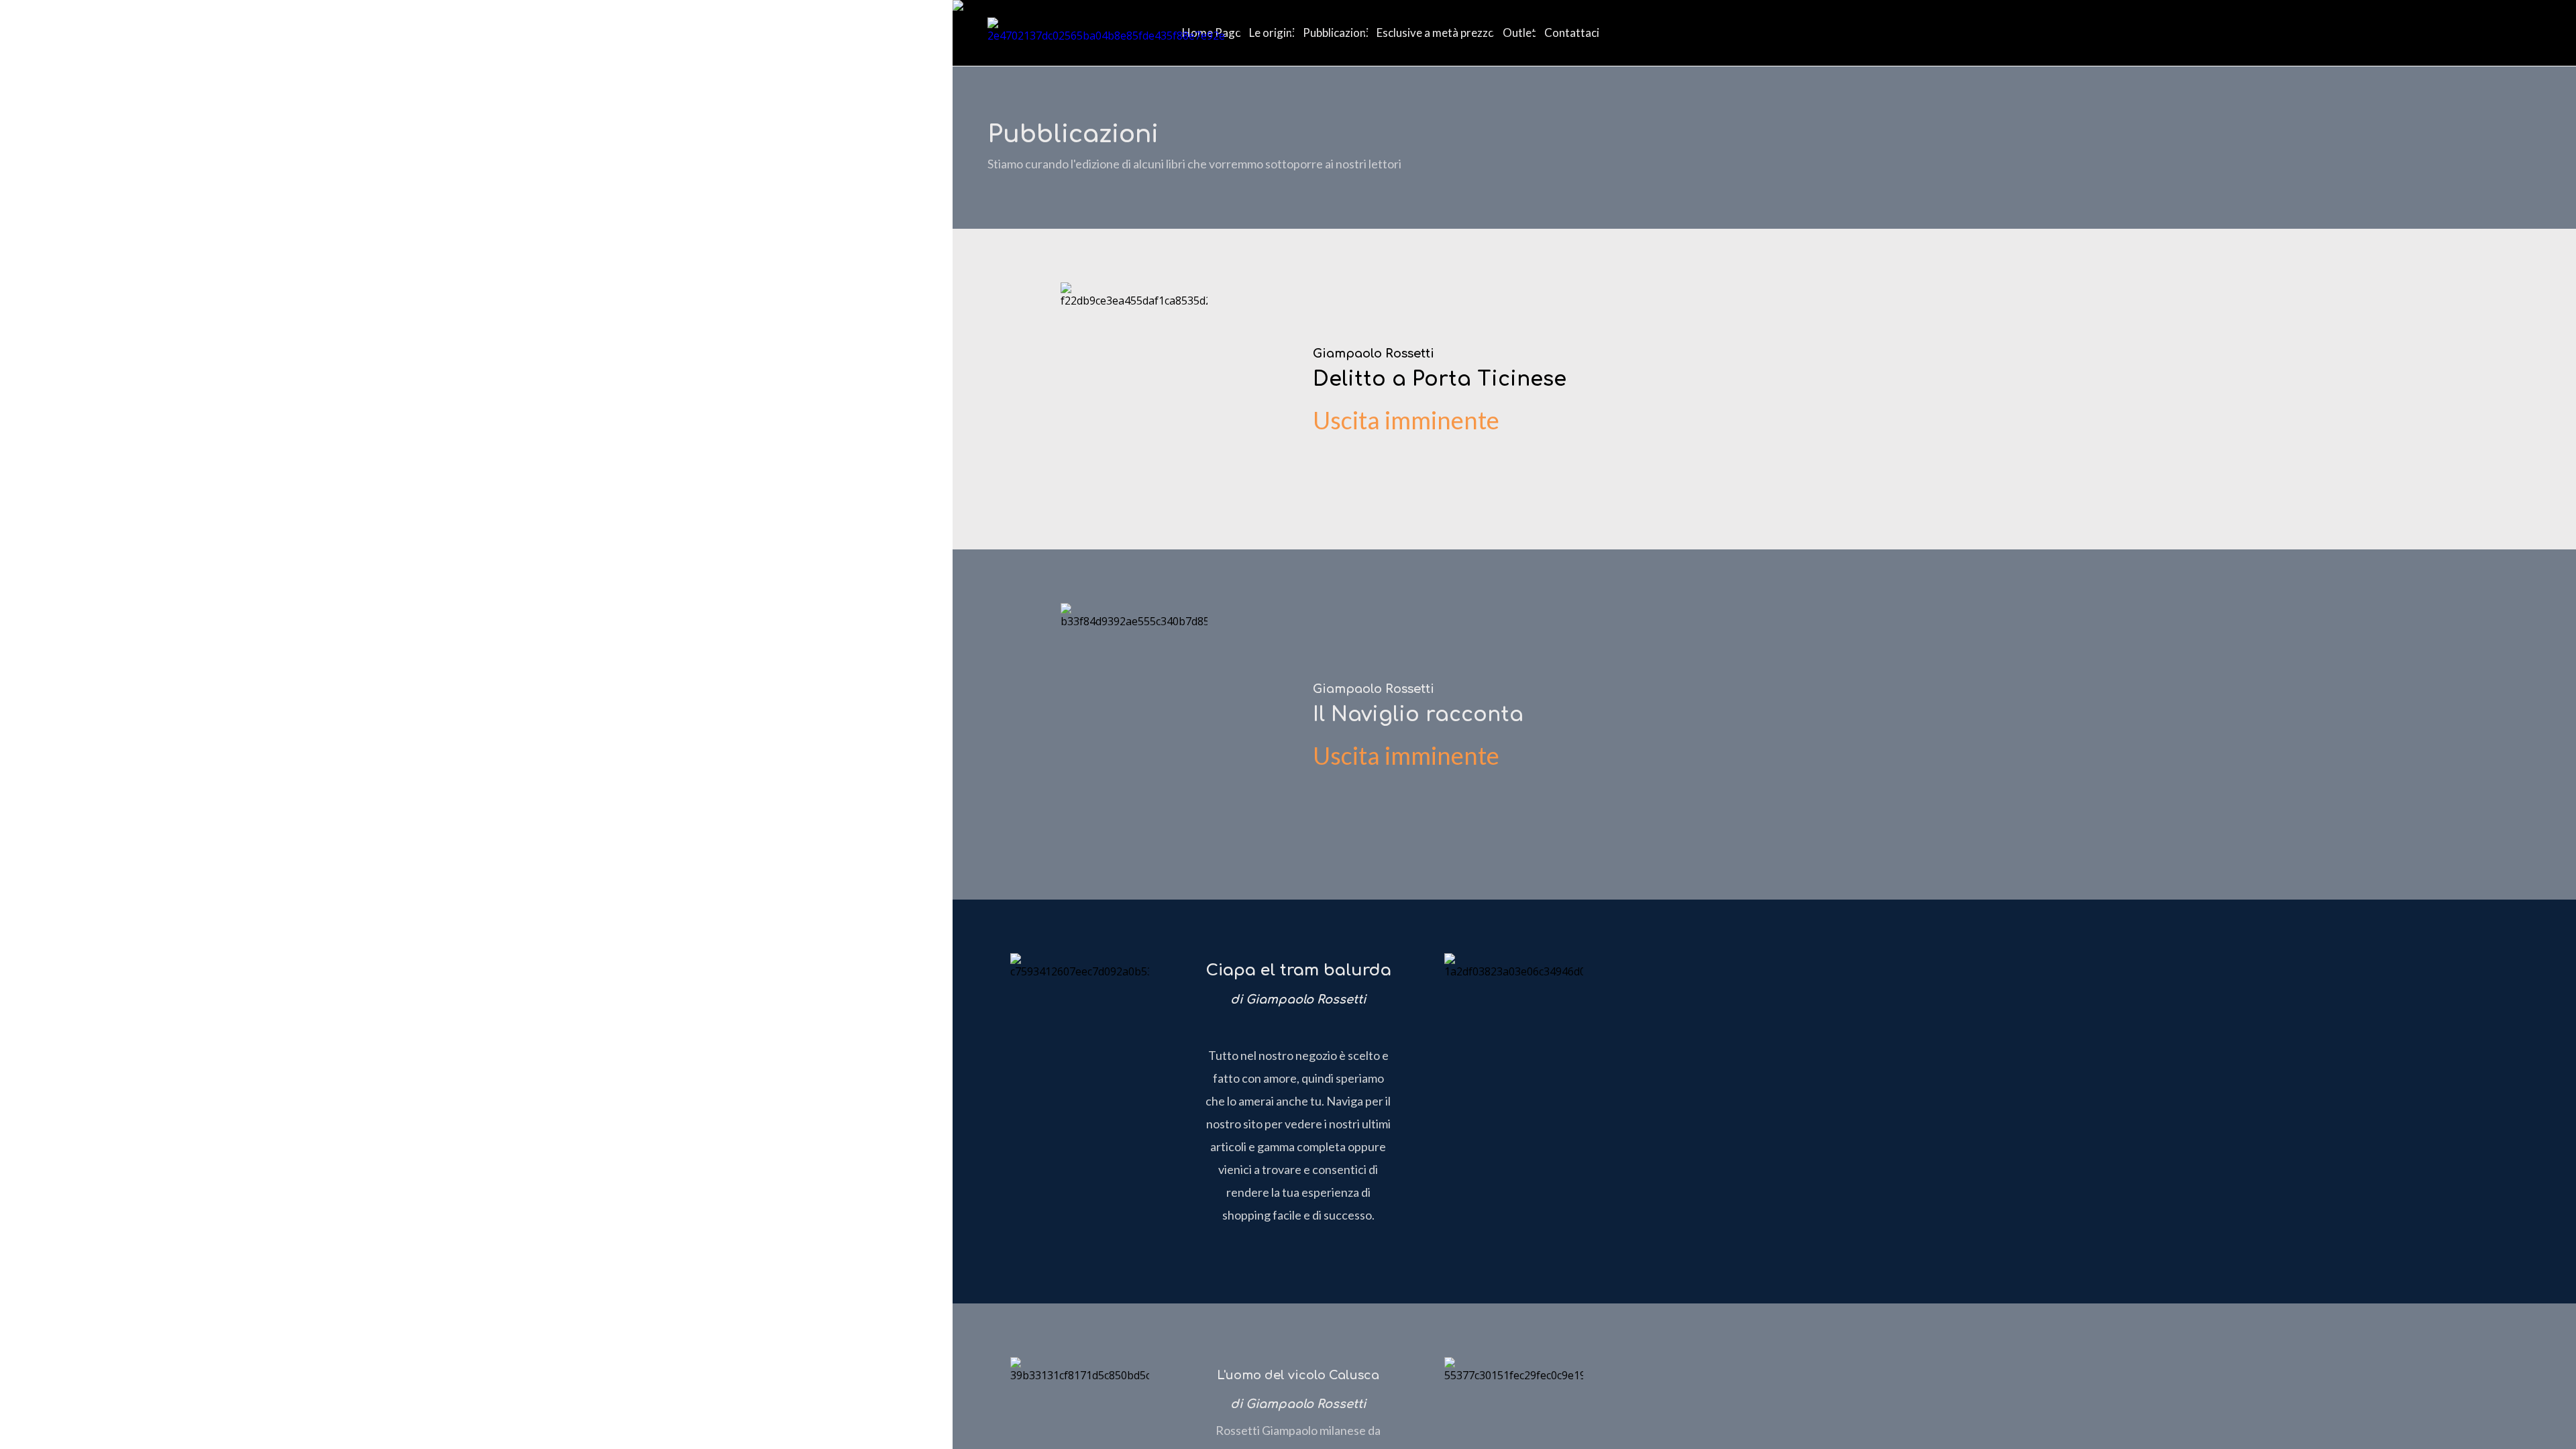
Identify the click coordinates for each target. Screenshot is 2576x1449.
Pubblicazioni (1336, 33)
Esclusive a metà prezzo (1436, 33)
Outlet (1519, 33)
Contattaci (1572, 33)
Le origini (1272, 33)
